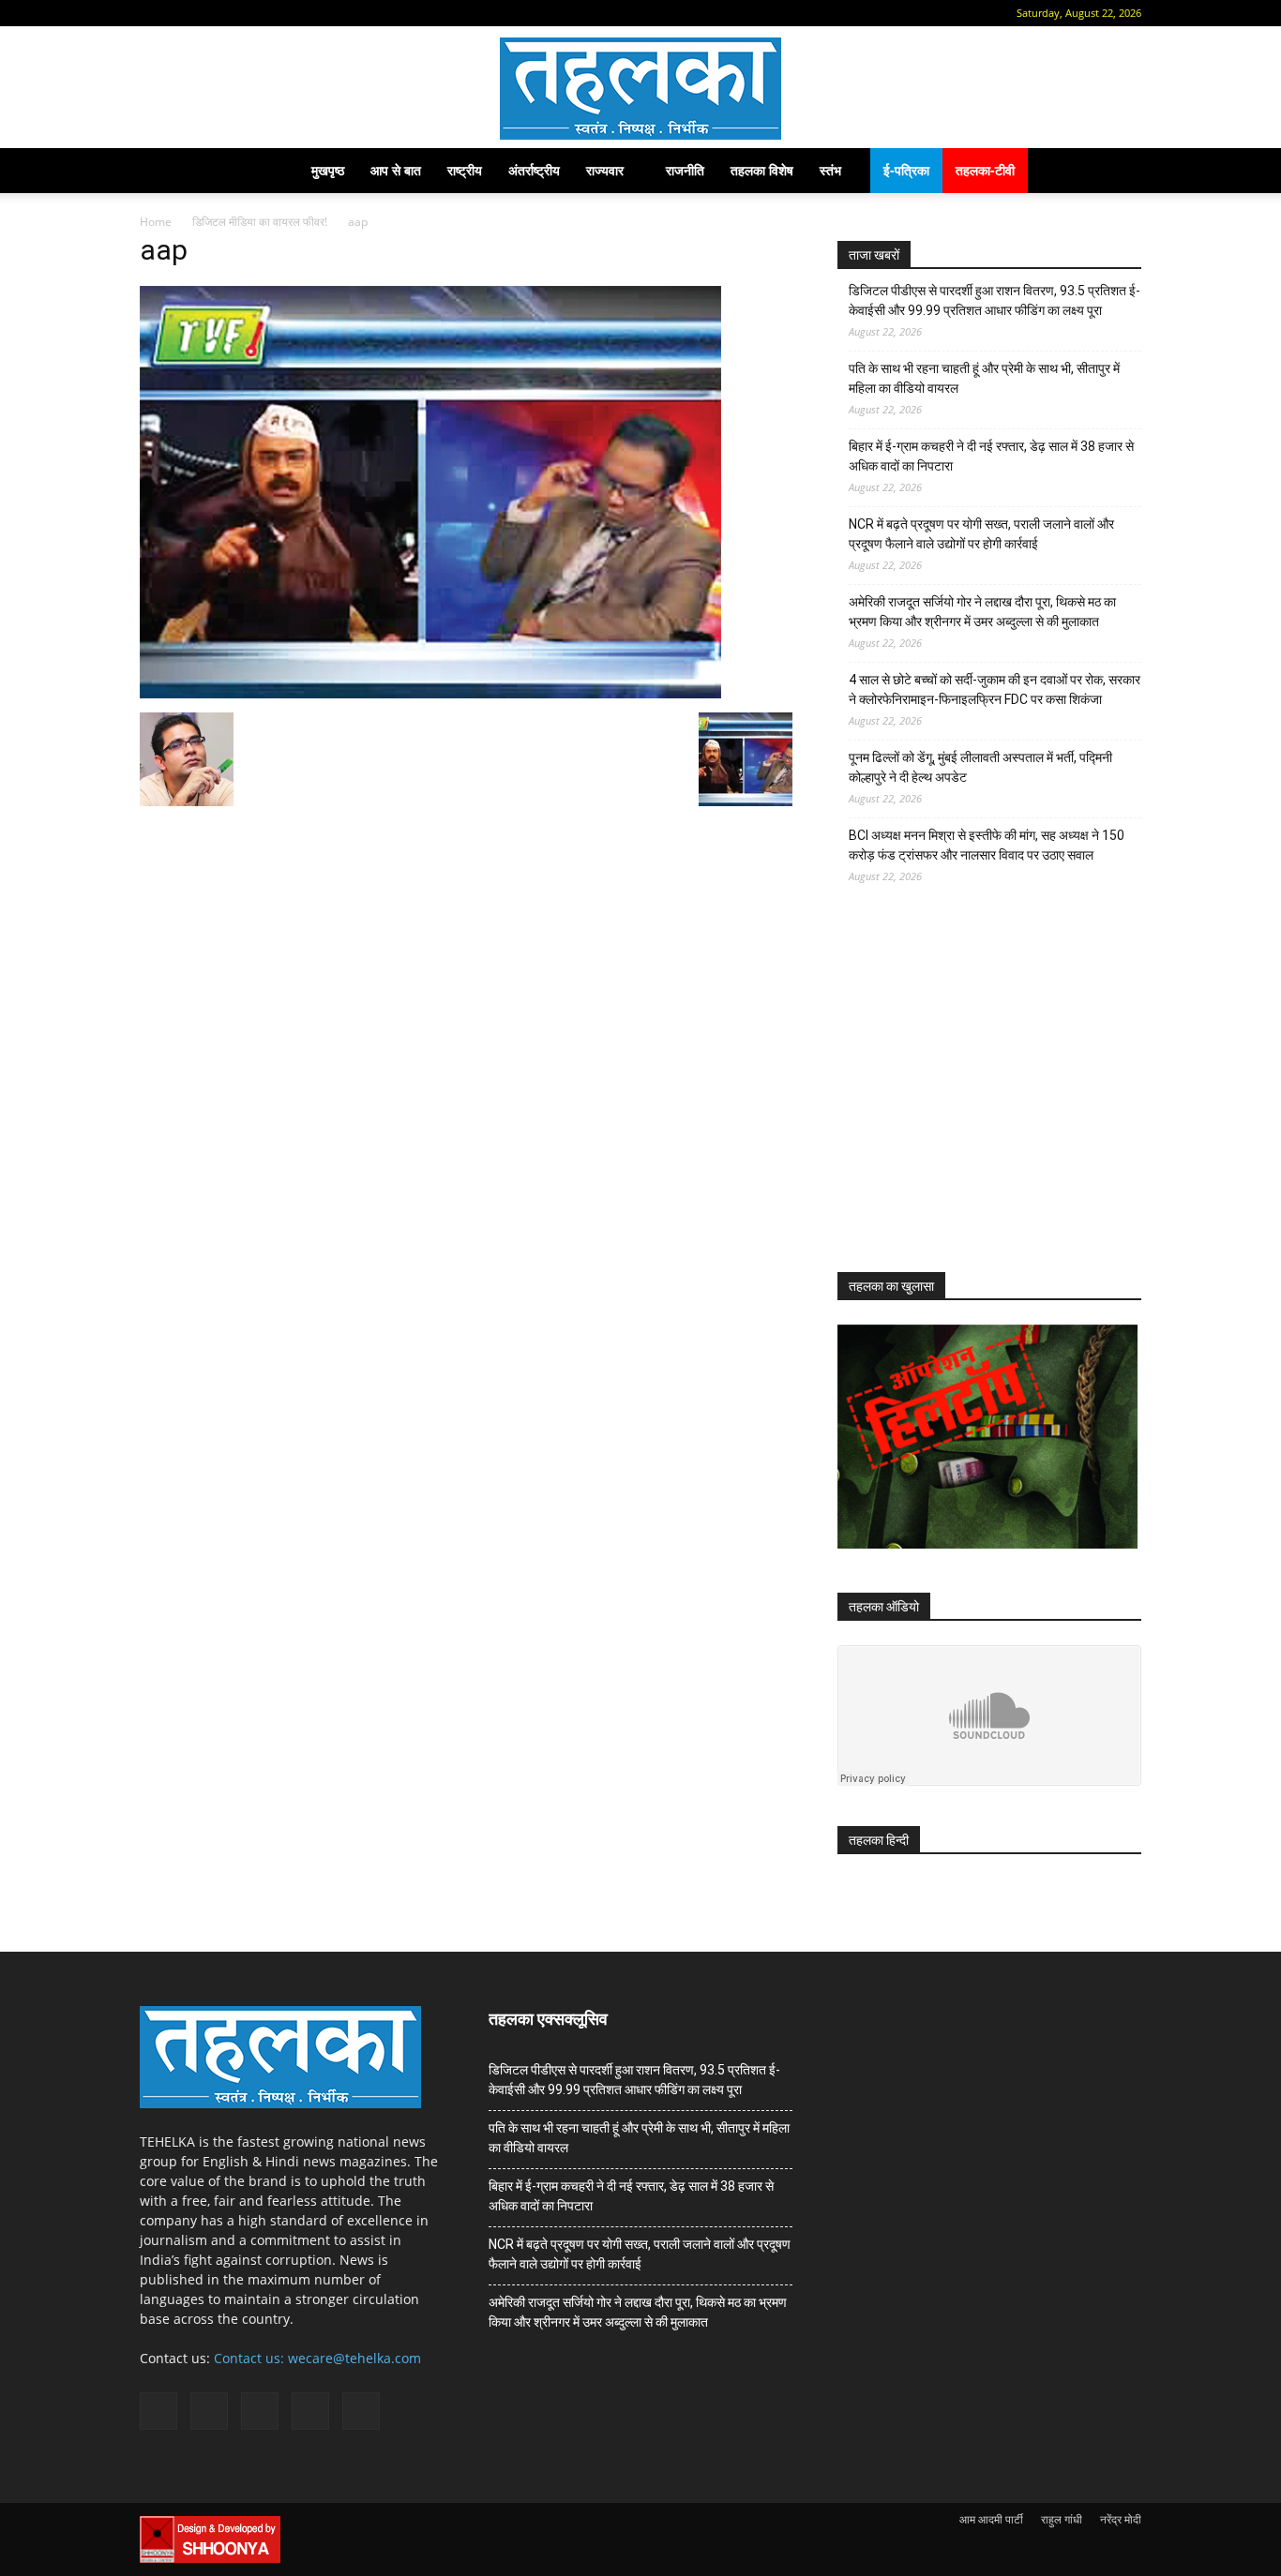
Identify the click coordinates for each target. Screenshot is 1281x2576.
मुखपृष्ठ (328, 170)
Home (156, 222)
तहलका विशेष (762, 170)
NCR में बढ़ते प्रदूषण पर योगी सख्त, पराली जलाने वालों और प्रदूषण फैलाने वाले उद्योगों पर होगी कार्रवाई (981, 534)
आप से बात (396, 170)
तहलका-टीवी (985, 170)
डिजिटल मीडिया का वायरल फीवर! (260, 222)
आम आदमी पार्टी (991, 2519)
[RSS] (244, 13)
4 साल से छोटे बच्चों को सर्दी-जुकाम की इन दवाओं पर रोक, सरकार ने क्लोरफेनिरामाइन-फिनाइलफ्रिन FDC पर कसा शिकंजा (995, 689)
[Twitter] (275, 13)
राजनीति (685, 170)
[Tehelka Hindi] (640, 89)
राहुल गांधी (1062, 2519)
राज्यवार (605, 170)
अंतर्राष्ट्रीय (534, 170)
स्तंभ (830, 170)
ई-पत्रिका (906, 170)
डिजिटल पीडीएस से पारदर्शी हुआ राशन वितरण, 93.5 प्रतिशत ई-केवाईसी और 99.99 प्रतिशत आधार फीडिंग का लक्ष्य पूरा (995, 300)
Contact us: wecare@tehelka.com (317, 2358)
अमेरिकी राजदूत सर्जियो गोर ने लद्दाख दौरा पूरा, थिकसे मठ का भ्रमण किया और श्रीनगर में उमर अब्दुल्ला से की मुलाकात (982, 612)
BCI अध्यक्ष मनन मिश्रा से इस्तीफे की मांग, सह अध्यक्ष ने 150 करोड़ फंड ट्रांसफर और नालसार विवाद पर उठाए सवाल (987, 845)
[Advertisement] (978, 1095)
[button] (154, 13)
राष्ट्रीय (465, 170)
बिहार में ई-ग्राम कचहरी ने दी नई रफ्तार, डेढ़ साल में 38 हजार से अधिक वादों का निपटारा (991, 456)
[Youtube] (306, 13)
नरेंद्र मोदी (1121, 2519)
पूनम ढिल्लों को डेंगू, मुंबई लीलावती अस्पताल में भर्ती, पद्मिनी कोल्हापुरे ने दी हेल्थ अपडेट (980, 767)
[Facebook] (182, 13)
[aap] (430, 693)
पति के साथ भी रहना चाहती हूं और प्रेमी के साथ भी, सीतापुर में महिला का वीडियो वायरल (984, 378)
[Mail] (213, 13)
